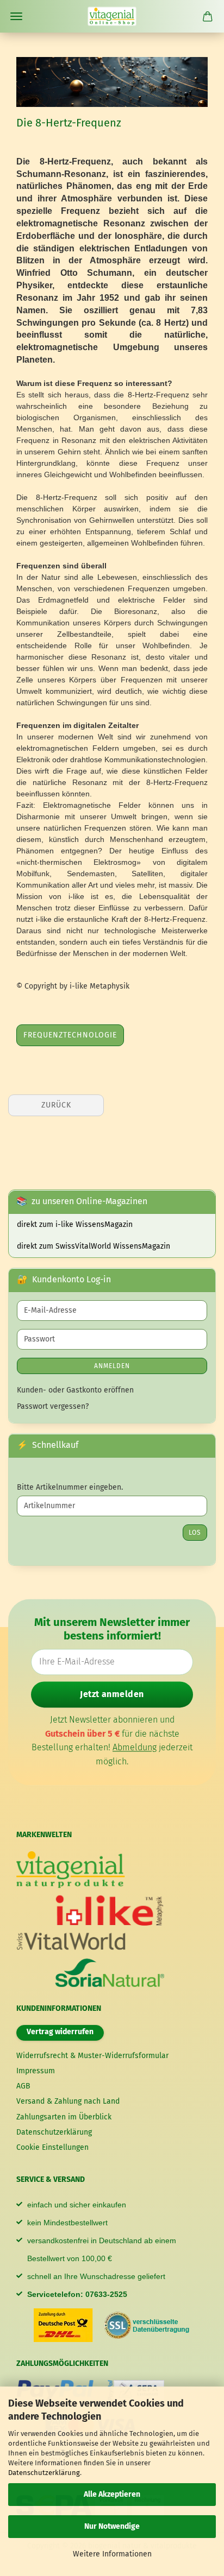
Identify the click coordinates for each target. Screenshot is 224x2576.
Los (195, 1533)
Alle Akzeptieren (112, 2494)
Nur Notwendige (112, 2526)
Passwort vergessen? (53, 1406)
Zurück (56, 1105)
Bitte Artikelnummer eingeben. (70, 1487)
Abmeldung (135, 1748)
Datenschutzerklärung (44, 2473)
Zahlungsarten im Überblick (64, 2117)
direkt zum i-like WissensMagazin (75, 1224)
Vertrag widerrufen (60, 2032)
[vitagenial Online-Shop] (112, 16)
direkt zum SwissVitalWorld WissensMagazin (94, 1246)
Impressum (36, 2071)
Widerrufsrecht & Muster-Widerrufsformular (92, 2056)
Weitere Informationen (112, 2554)
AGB (23, 2086)
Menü (16, 16)
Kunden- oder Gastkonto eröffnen (75, 1390)
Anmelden (112, 1366)
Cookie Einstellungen (52, 2147)
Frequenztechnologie (70, 1035)
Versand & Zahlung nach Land (68, 2101)
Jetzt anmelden (112, 1694)
